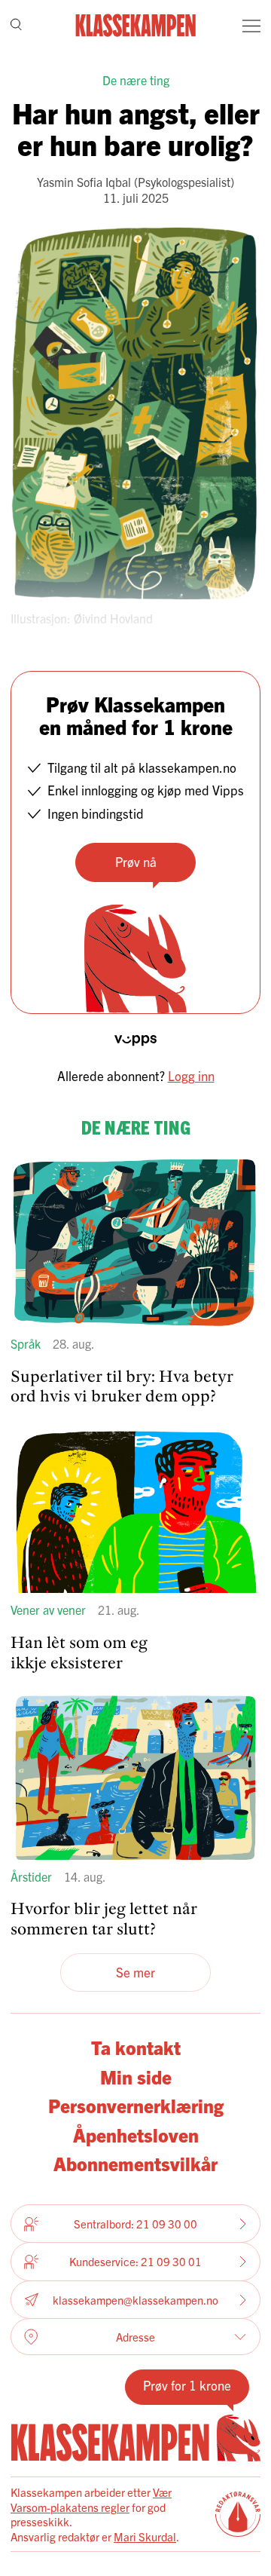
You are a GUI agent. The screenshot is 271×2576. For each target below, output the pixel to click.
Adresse (135, 2337)
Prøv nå (136, 861)
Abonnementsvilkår (135, 2163)
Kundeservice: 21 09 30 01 (135, 2261)
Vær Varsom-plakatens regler (91, 2499)
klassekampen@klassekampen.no (135, 2300)
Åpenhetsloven (136, 2134)
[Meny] (251, 26)
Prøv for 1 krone (187, 2385)
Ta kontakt (136, 2047)
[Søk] (16, 26)
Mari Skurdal (145, 2536)
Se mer (135, 1972)
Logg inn (191, 1075)
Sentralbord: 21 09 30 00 (135, 2224)
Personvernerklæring (136, 2105)
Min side (136, 2076)
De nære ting (136, 80)
